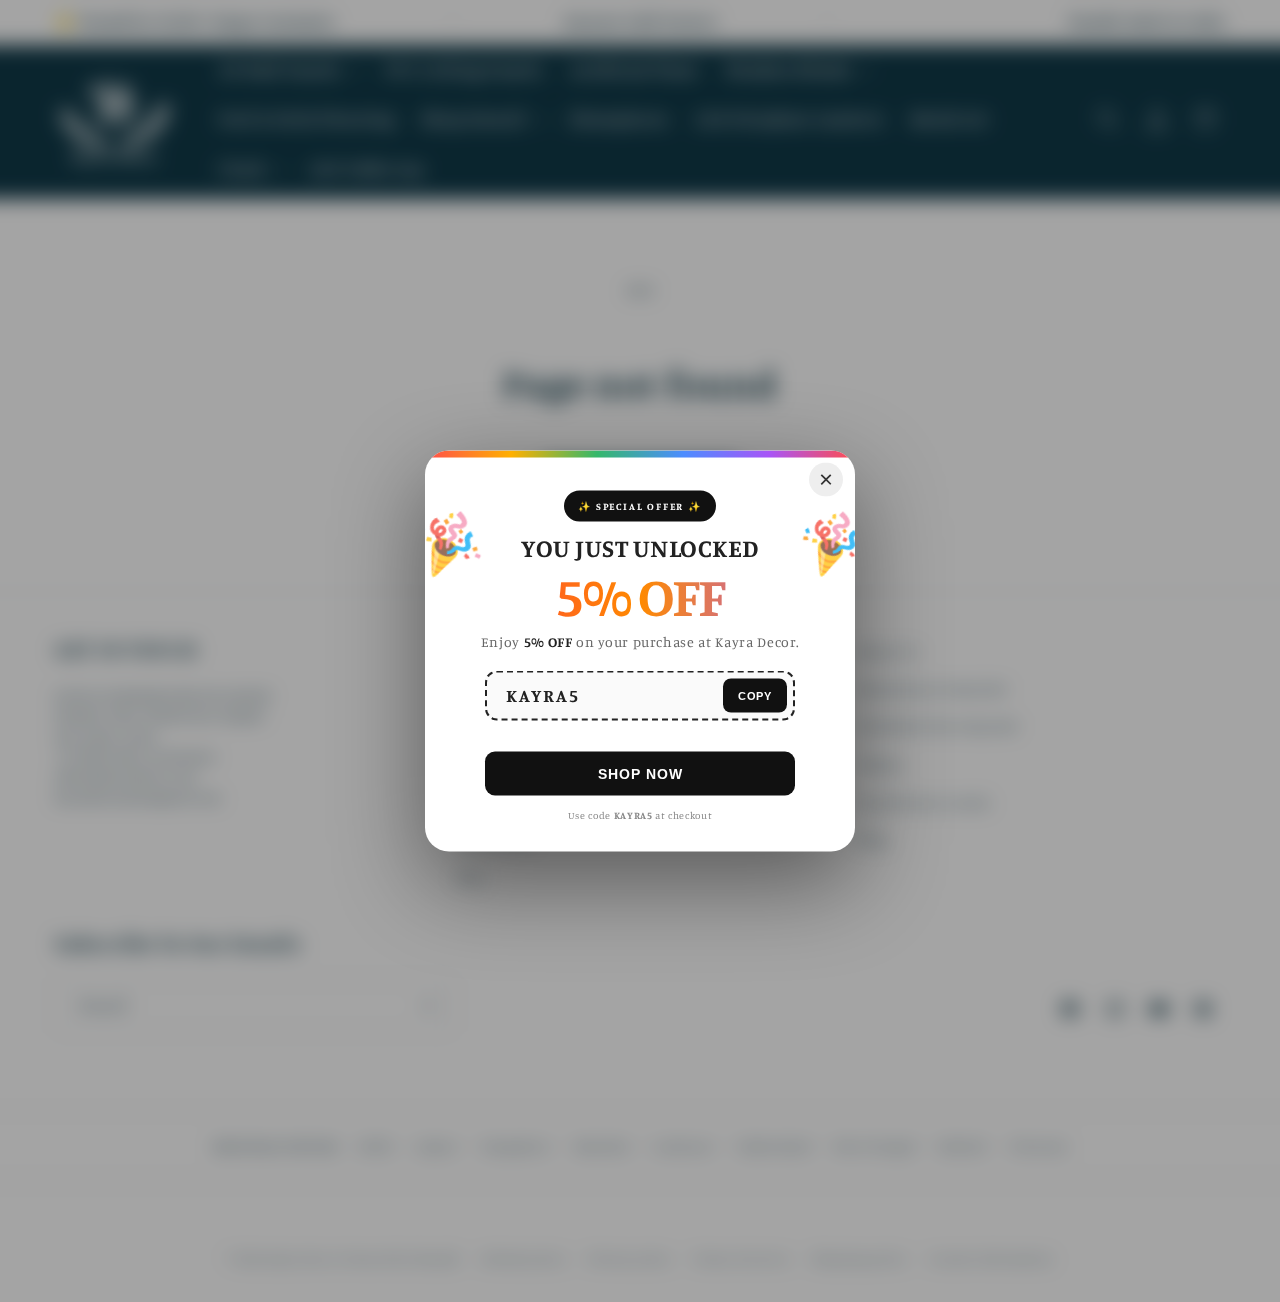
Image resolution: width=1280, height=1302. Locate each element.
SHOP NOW (640, 773)
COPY (755, 695)
